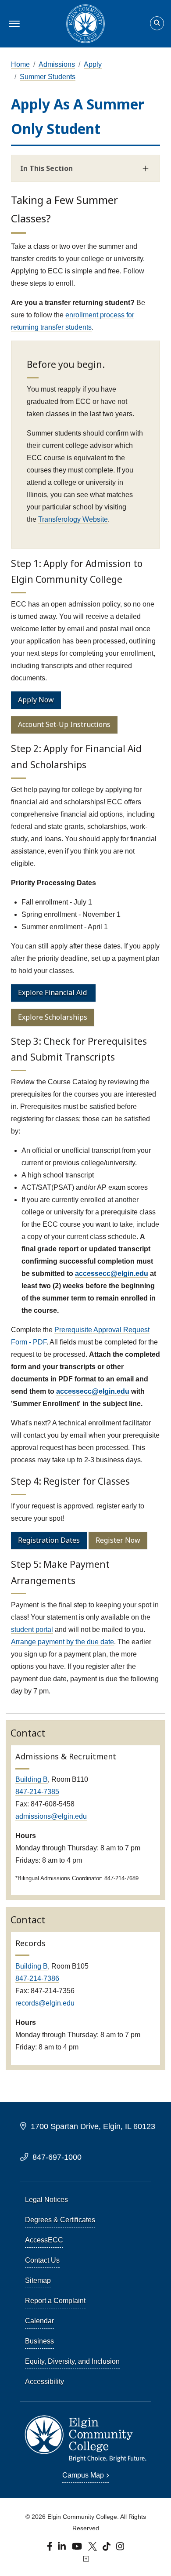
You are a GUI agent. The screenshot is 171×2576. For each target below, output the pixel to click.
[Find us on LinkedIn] (62, 2548)
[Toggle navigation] (13, 24)
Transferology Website (73, 519)
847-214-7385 (37, 1792)
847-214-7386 (37, 1978)
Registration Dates (49, 1540)
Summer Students (48, 77)
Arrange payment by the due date (62, 1642)
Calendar (39, 2321)
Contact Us (42, 2260)
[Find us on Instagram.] (120, 2548)
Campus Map (83, 2475)
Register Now (118, 1540)
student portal (32, 1630)
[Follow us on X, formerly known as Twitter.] (93, 2548)
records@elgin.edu (45, 2003)
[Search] (157, 24)
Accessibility (45, 2382)
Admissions (57, 64)
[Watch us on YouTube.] (78, 2548)
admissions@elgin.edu (51, 1816)
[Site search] (157, 23)
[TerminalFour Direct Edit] (85, 2559)
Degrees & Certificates (60, 2220)
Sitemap (38, 2280)
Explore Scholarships (53, 1017)
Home (20, 64)
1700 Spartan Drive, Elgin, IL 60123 (93, 2126)
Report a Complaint (55, 2301)
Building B (32, 1779)
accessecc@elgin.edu (112, 1273)
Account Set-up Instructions (64, 724)
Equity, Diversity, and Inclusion (72, 2361)
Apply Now (36, 700)
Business (39, 2341)
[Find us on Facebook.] (51, 2548)
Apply (93, 64)
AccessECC (44, 2240)
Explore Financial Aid (52, 992)
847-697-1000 (57, 2157)
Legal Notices (46, 2200)
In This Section (46, 168)
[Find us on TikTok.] (108, 2548)
